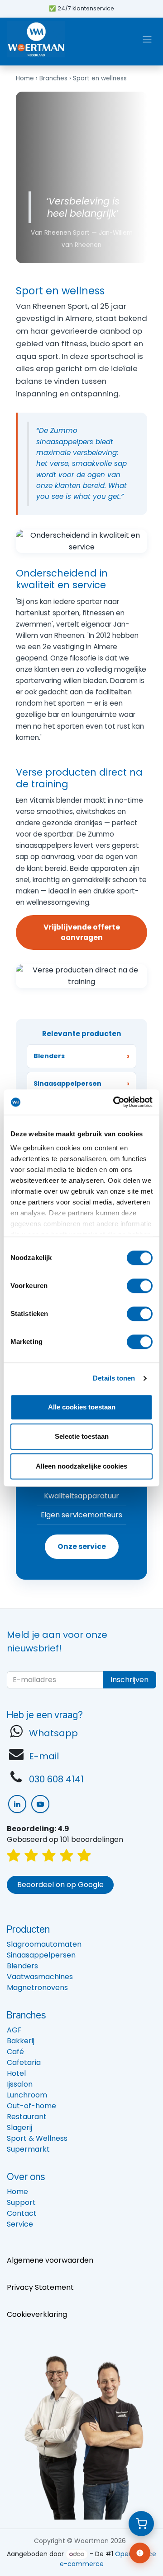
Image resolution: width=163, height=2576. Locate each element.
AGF (14, 2030)
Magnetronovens (37, 1988)
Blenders (22, 1966)
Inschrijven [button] (129, 1680)
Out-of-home (31, 2106)
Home (25, 78)
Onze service (82, 1546)
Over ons (26, 2176)
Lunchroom (27, 2095)
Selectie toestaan (82, 1436)
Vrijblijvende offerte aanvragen (82, 932)
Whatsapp (53, 1733)
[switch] (140, 1286)
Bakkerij (21, 2041)
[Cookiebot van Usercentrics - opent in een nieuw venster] (115, 1102)
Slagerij (19, 2127)
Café (15, 2052)
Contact (22, 2213)
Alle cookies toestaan (82, 1407)
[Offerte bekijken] (141, 2524)
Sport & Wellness (37, 2138)
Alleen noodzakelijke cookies (81, 1466)
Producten (28, 1929)
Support (21, 2202)
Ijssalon (20, 2084)
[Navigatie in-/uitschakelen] (147, 39)
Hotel (16, 2073)
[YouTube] (40, 1804)
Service (20, 2224)
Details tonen (114, 1378)
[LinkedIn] (17, 1804)
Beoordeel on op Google (60, 1885)
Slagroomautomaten (44, 1944)
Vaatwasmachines (40, 1977)
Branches (53, 78)
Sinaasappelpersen (41, 1955)
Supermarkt (28, 2149)
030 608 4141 (56, 1779)
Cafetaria (24, 2062)
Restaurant (27, 2117)
